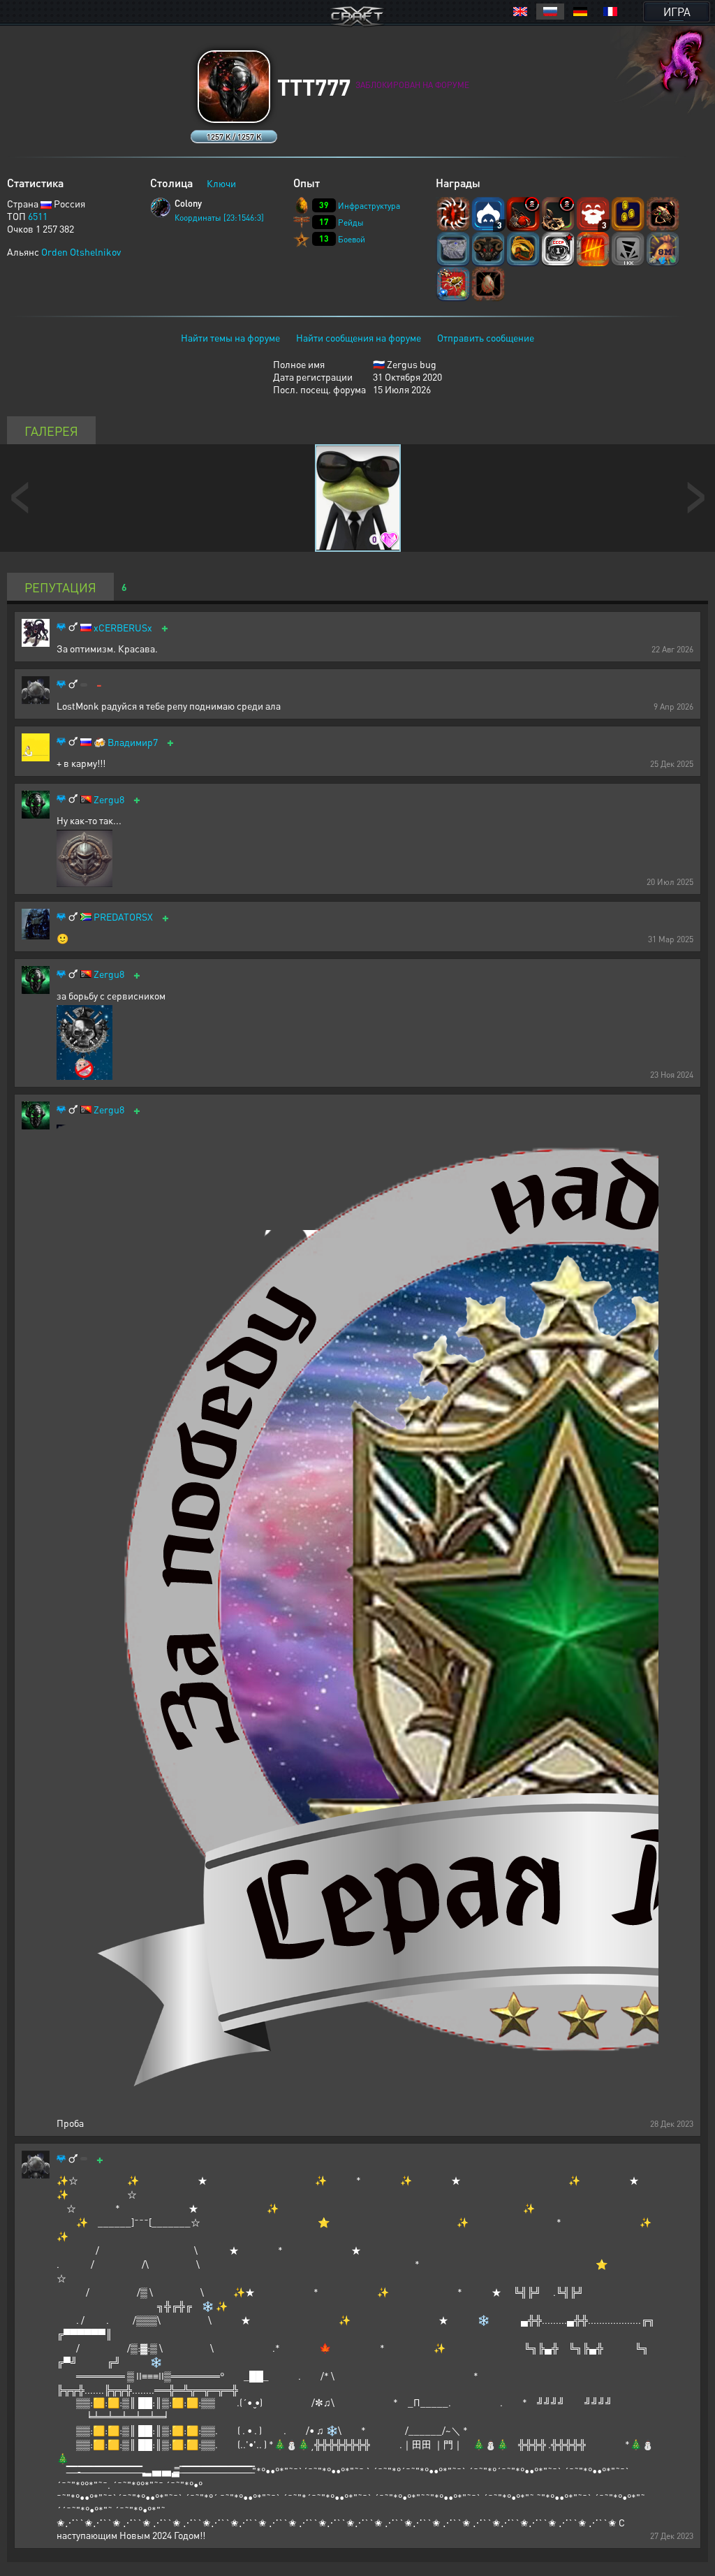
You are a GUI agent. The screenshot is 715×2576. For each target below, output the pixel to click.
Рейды (351, 222)
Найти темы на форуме (230, 337)
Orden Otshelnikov (81, 251)
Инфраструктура (369, 206)
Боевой (352, 239)
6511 (38, 216)
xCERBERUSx (123, 628)
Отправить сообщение (486, 337)
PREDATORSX (123, 917)
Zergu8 (109, 799)
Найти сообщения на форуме (359, 337)
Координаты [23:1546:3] (219, 218)
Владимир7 (133, 742)
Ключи (221, 183)
